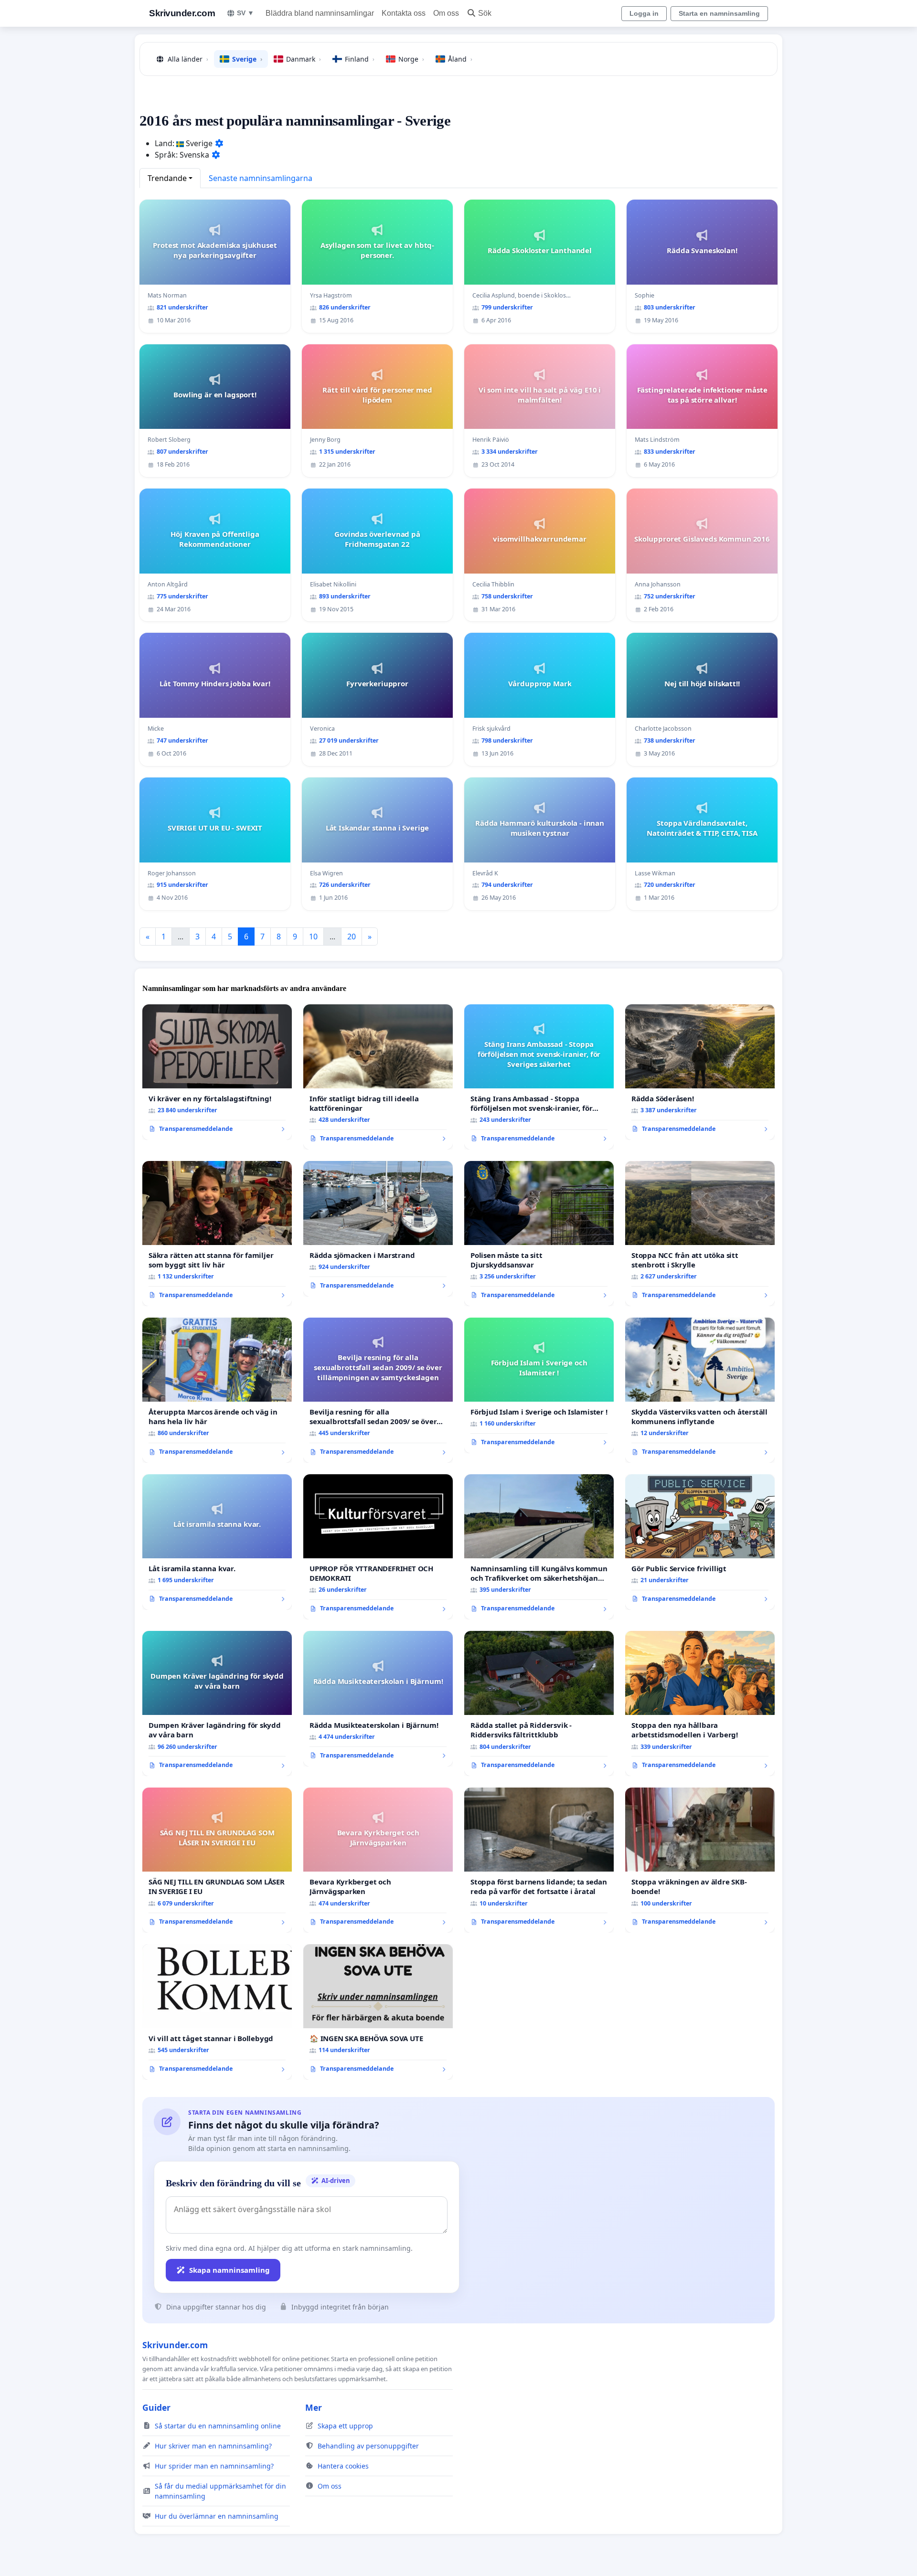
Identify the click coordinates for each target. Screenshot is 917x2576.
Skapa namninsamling (229, 2270)
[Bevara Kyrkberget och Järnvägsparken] (378, 1860)
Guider (156, 2407)
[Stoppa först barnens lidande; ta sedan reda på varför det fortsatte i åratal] (539, 1860)
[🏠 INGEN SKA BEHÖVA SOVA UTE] (378, 2012)
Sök (485, 13)
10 (313, 937)
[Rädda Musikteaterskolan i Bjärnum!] (378, 1699)
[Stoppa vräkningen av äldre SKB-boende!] (700, 1860)
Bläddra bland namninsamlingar (320, 13)
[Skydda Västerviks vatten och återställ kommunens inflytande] (700, 1390)
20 (352, 937)
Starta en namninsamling (719, 13)
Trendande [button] (167, 178)
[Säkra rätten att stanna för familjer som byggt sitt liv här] (217, 1234)
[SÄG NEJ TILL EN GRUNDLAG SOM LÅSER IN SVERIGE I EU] (217, 1860)
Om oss (446, 13)
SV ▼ (245, 13)
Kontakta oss (404, 13)
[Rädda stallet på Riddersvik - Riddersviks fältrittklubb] (539, 1703)
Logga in (644, 13)
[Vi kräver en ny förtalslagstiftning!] (217, 1072)
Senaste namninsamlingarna (261, 178)
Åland (460, 59)
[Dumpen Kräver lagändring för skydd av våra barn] (217, 1703)
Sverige (247, 59)
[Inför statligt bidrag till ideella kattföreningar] (378, 1077)
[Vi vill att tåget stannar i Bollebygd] (217, 2012)
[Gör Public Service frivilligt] (700, 1542)
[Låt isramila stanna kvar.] (217, 1542)
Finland (360, 59)
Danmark (304, 59)
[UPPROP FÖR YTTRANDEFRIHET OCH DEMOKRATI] (378, 1547)
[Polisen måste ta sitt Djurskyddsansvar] (539, 1234)
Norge (411, 59)
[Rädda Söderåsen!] (700, 1072)
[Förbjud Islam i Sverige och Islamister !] (539, 1385)
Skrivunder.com (182, 13)
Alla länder (188, 59)
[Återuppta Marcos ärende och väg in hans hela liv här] (217, 1390)
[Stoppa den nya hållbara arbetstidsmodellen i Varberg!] (700, 1703)
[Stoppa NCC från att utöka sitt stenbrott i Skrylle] (700, 1234)
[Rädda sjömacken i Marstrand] (378, 1229)
